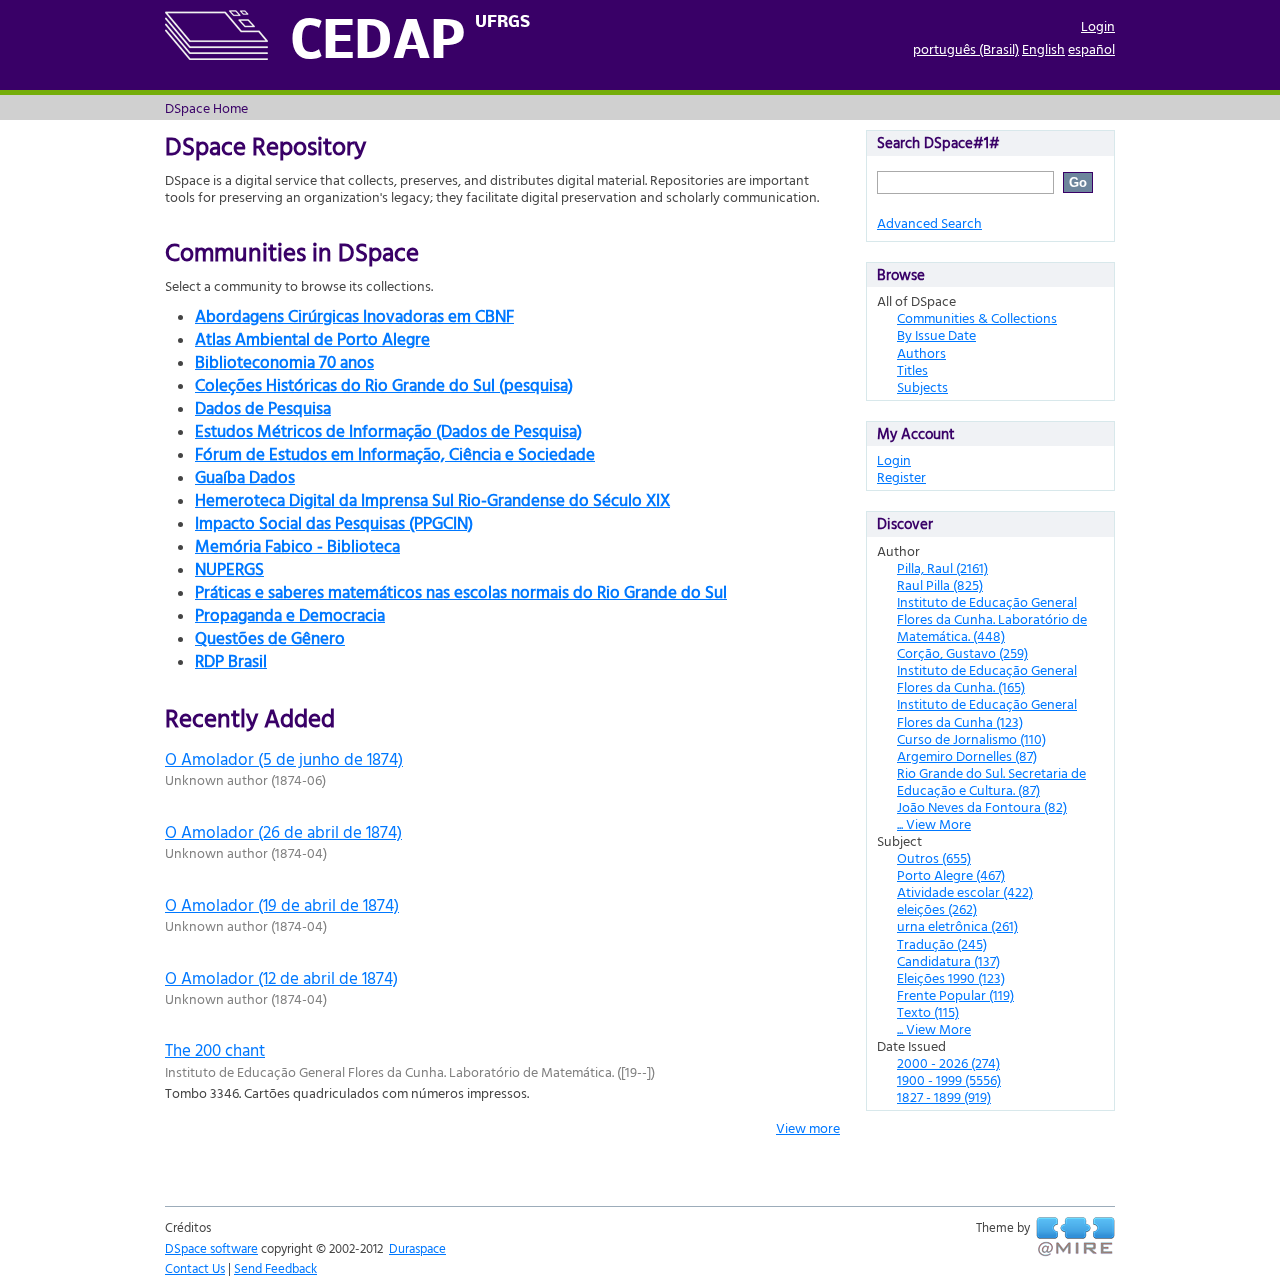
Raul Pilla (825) (940, 584)
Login (1098, 25)
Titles (912, 369)
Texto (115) (928, 1011)
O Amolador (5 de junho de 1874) (284, 758)
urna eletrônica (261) (957, 925)
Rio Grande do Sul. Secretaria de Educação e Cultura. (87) (991, 781)
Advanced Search (929, 222)
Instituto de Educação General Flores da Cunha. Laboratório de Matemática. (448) (992, 618)
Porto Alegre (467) (951, 874)
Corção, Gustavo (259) (962, 652)
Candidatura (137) (948, 960)
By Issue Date (936, 334)
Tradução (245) (942, 943)
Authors (921, 352)
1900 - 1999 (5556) (949, 1079)
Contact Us (195, 1268)
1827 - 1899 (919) (944, 1096)
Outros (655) (934, 857)
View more (808, 1127)
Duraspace (417, 1248)
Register (901, 476)
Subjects (922, 386)
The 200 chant (215, 1049)
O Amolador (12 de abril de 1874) (281, 977)
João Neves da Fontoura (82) (982, 806)
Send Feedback (275, 1268)
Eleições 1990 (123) (951, 977)
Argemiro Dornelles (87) (967, 755)
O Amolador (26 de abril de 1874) (283, 831)
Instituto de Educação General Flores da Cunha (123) (987, 712)
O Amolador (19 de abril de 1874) (282, 904)
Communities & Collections (977, 317)
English (1043, 48)
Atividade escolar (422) (965, 891)
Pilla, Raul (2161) (942, 567)
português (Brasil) (966, 48)
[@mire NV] (1075, 1237)
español (1091, 48)
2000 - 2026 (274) (948, 1062)
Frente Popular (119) (955, 994)
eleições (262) (937, 908)
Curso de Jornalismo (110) (971, 738)
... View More (934, 823)
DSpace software (211, 1248)
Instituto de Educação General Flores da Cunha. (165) (987, 678)
